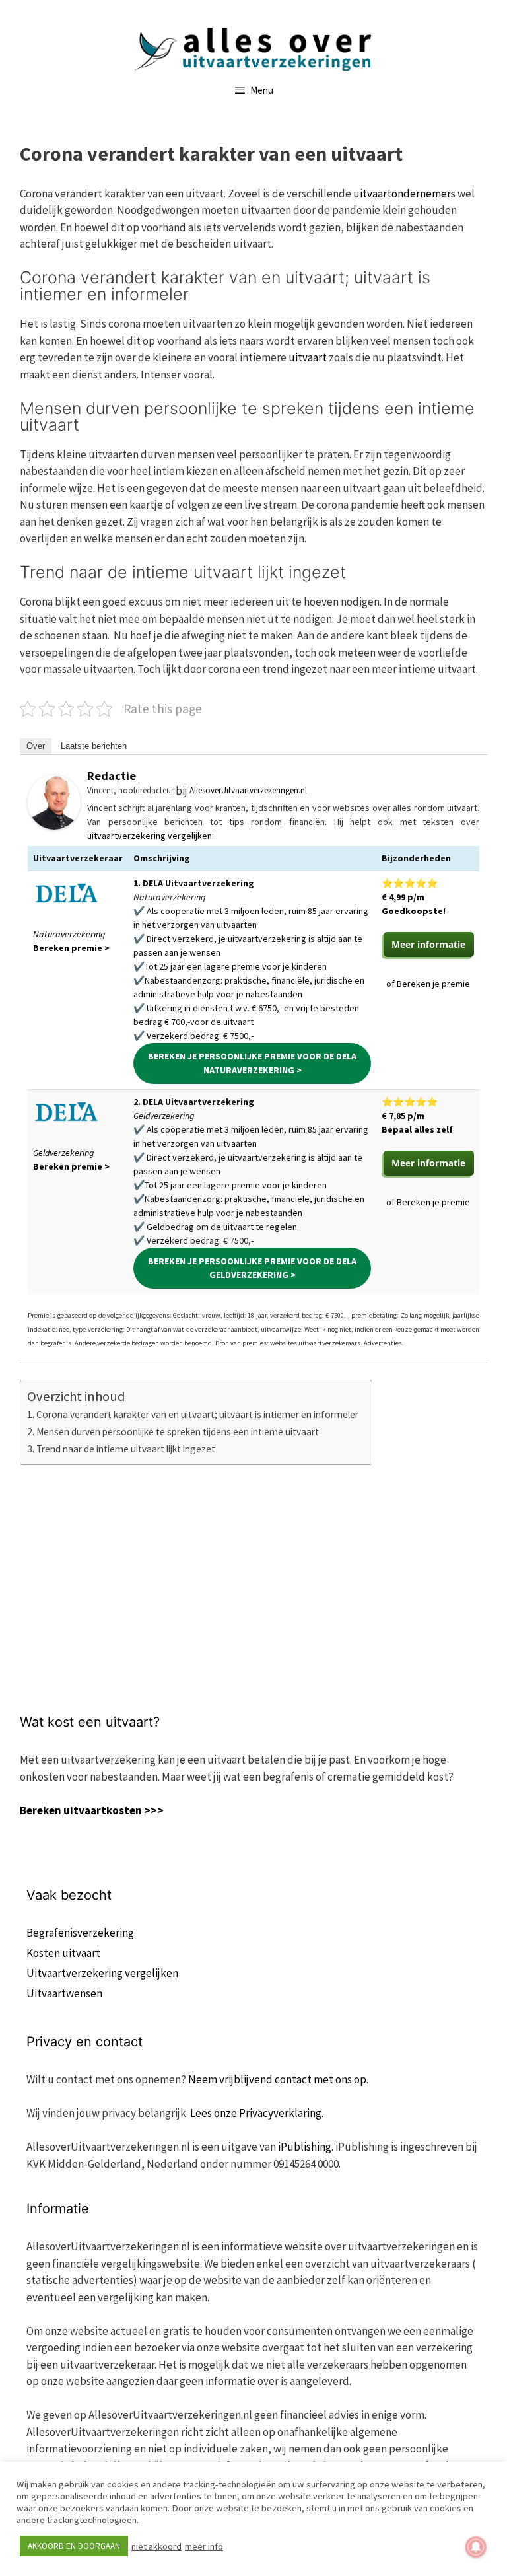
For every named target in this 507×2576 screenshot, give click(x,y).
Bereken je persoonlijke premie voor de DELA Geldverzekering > (252, 1268)
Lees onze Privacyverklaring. (257, 2113)
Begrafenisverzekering (80, 1933)
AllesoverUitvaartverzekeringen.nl (248, 790)
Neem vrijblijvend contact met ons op (277, 2079)
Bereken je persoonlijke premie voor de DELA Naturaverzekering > (252, 1063)
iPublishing (305, 2147)
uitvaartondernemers (405, 194)
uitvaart (309, 357)
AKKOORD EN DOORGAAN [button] (74, 2546)
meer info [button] (204, 2546)
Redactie (112, 776)
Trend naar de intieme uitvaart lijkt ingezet (126, 1449)
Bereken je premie (433, 984)
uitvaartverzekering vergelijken (150, 836)
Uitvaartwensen (64, 1993)
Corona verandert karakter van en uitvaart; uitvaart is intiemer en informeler (197, 1414)
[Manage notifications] (476, 2547)
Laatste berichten (94, 746)
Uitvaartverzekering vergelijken (102, 1973)
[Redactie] (54, 826)
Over (36, 746)
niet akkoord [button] (156, 2546)
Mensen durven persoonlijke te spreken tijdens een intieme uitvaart (178, 1432)
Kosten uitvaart (63, 1953)
